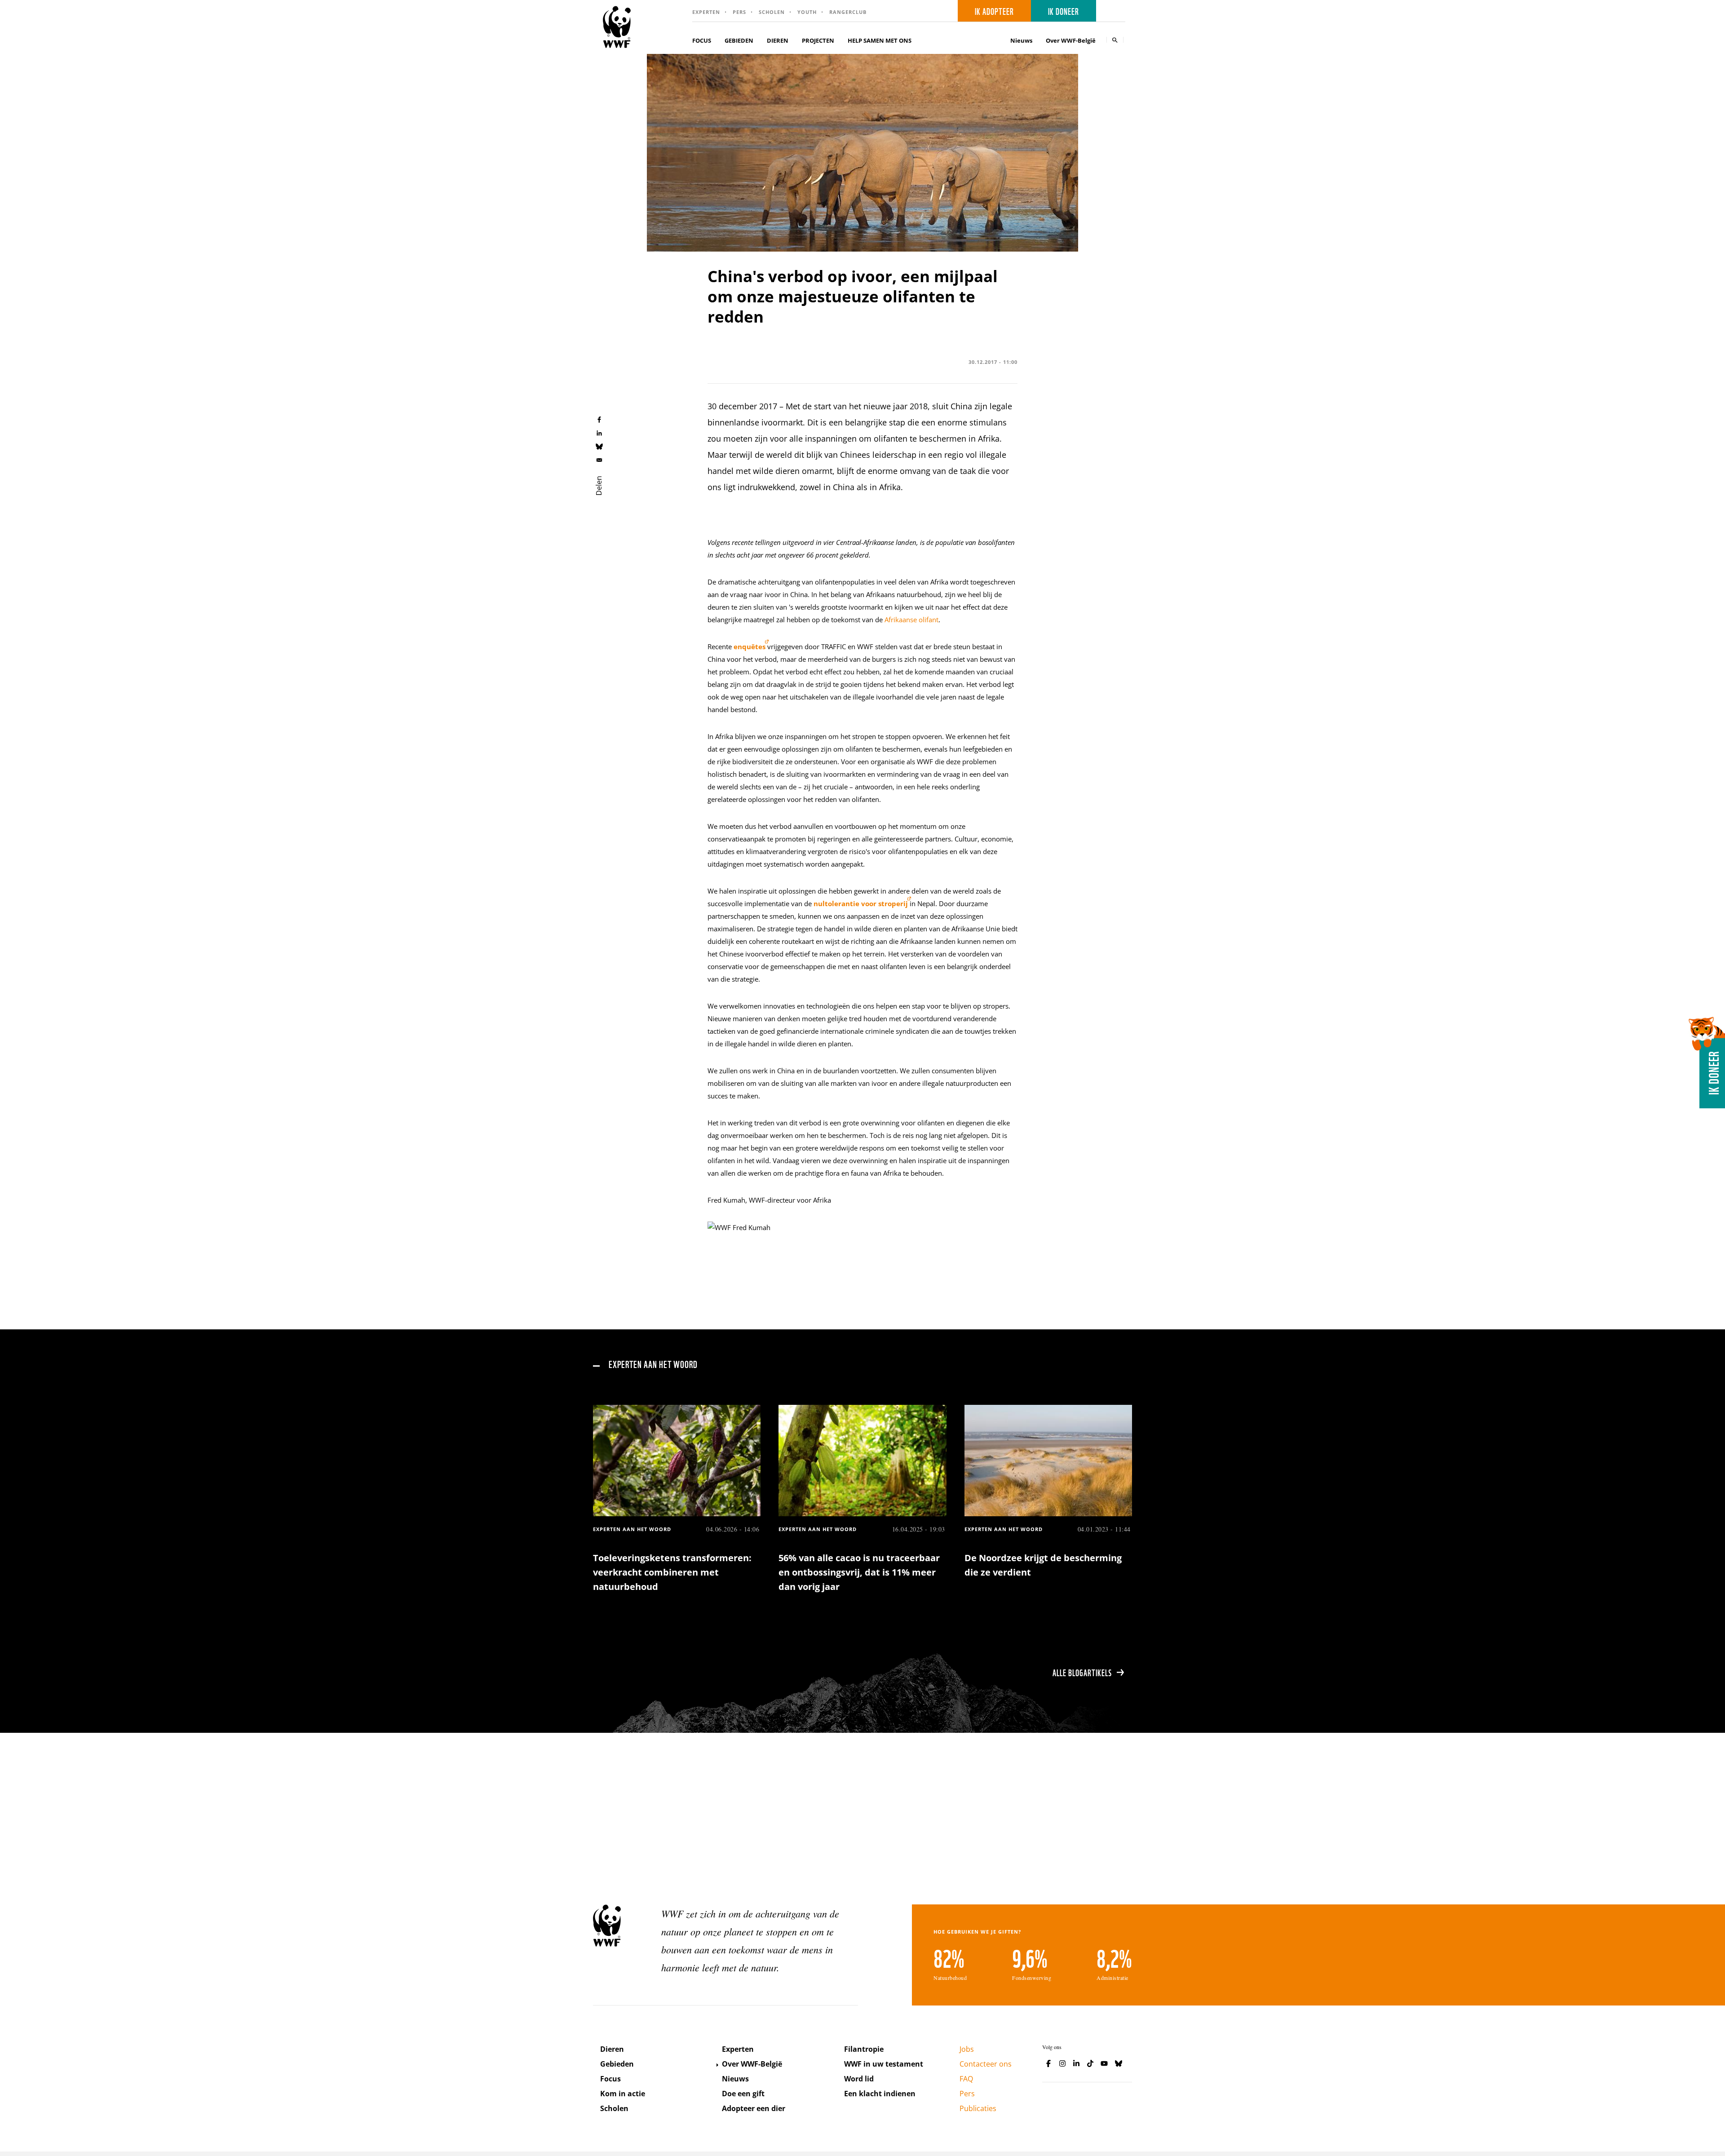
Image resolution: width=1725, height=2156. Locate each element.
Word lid (859, 2079)
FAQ (966, 2079)
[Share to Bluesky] (599, 446)
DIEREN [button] (778, 40)
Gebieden (617, 2064)
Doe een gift (743, 2094)
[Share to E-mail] (599, 460)
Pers (739, 12)
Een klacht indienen (880, 2094)
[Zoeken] (1115, 40)
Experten (706, 12)
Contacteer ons (986, 2064)
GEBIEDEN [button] (739, 40)
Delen (599, 486)
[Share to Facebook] (599, 419)
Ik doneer (1064, 11)
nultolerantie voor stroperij (861, 903)
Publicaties (978, 2108)
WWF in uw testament (884, 2064)
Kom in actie (623, 2094)
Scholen (772, 12)
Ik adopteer (994, 11)
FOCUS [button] (702, 40)
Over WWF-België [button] (1071, 40)
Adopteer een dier (754, 2108)
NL (1114, 11)
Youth (807, 12)
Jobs (967, 2049)
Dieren (612, 2049)
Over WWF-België (752, 2064)
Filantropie (864, 2049)
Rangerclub (848, 12)
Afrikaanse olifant (911, 620)
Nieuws (1021, 40)
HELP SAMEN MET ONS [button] (880, 40)
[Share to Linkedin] (599, 433)
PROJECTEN (818, 40)
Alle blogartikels (1082, 1672)
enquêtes (750, 646)
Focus (610, 2079)
